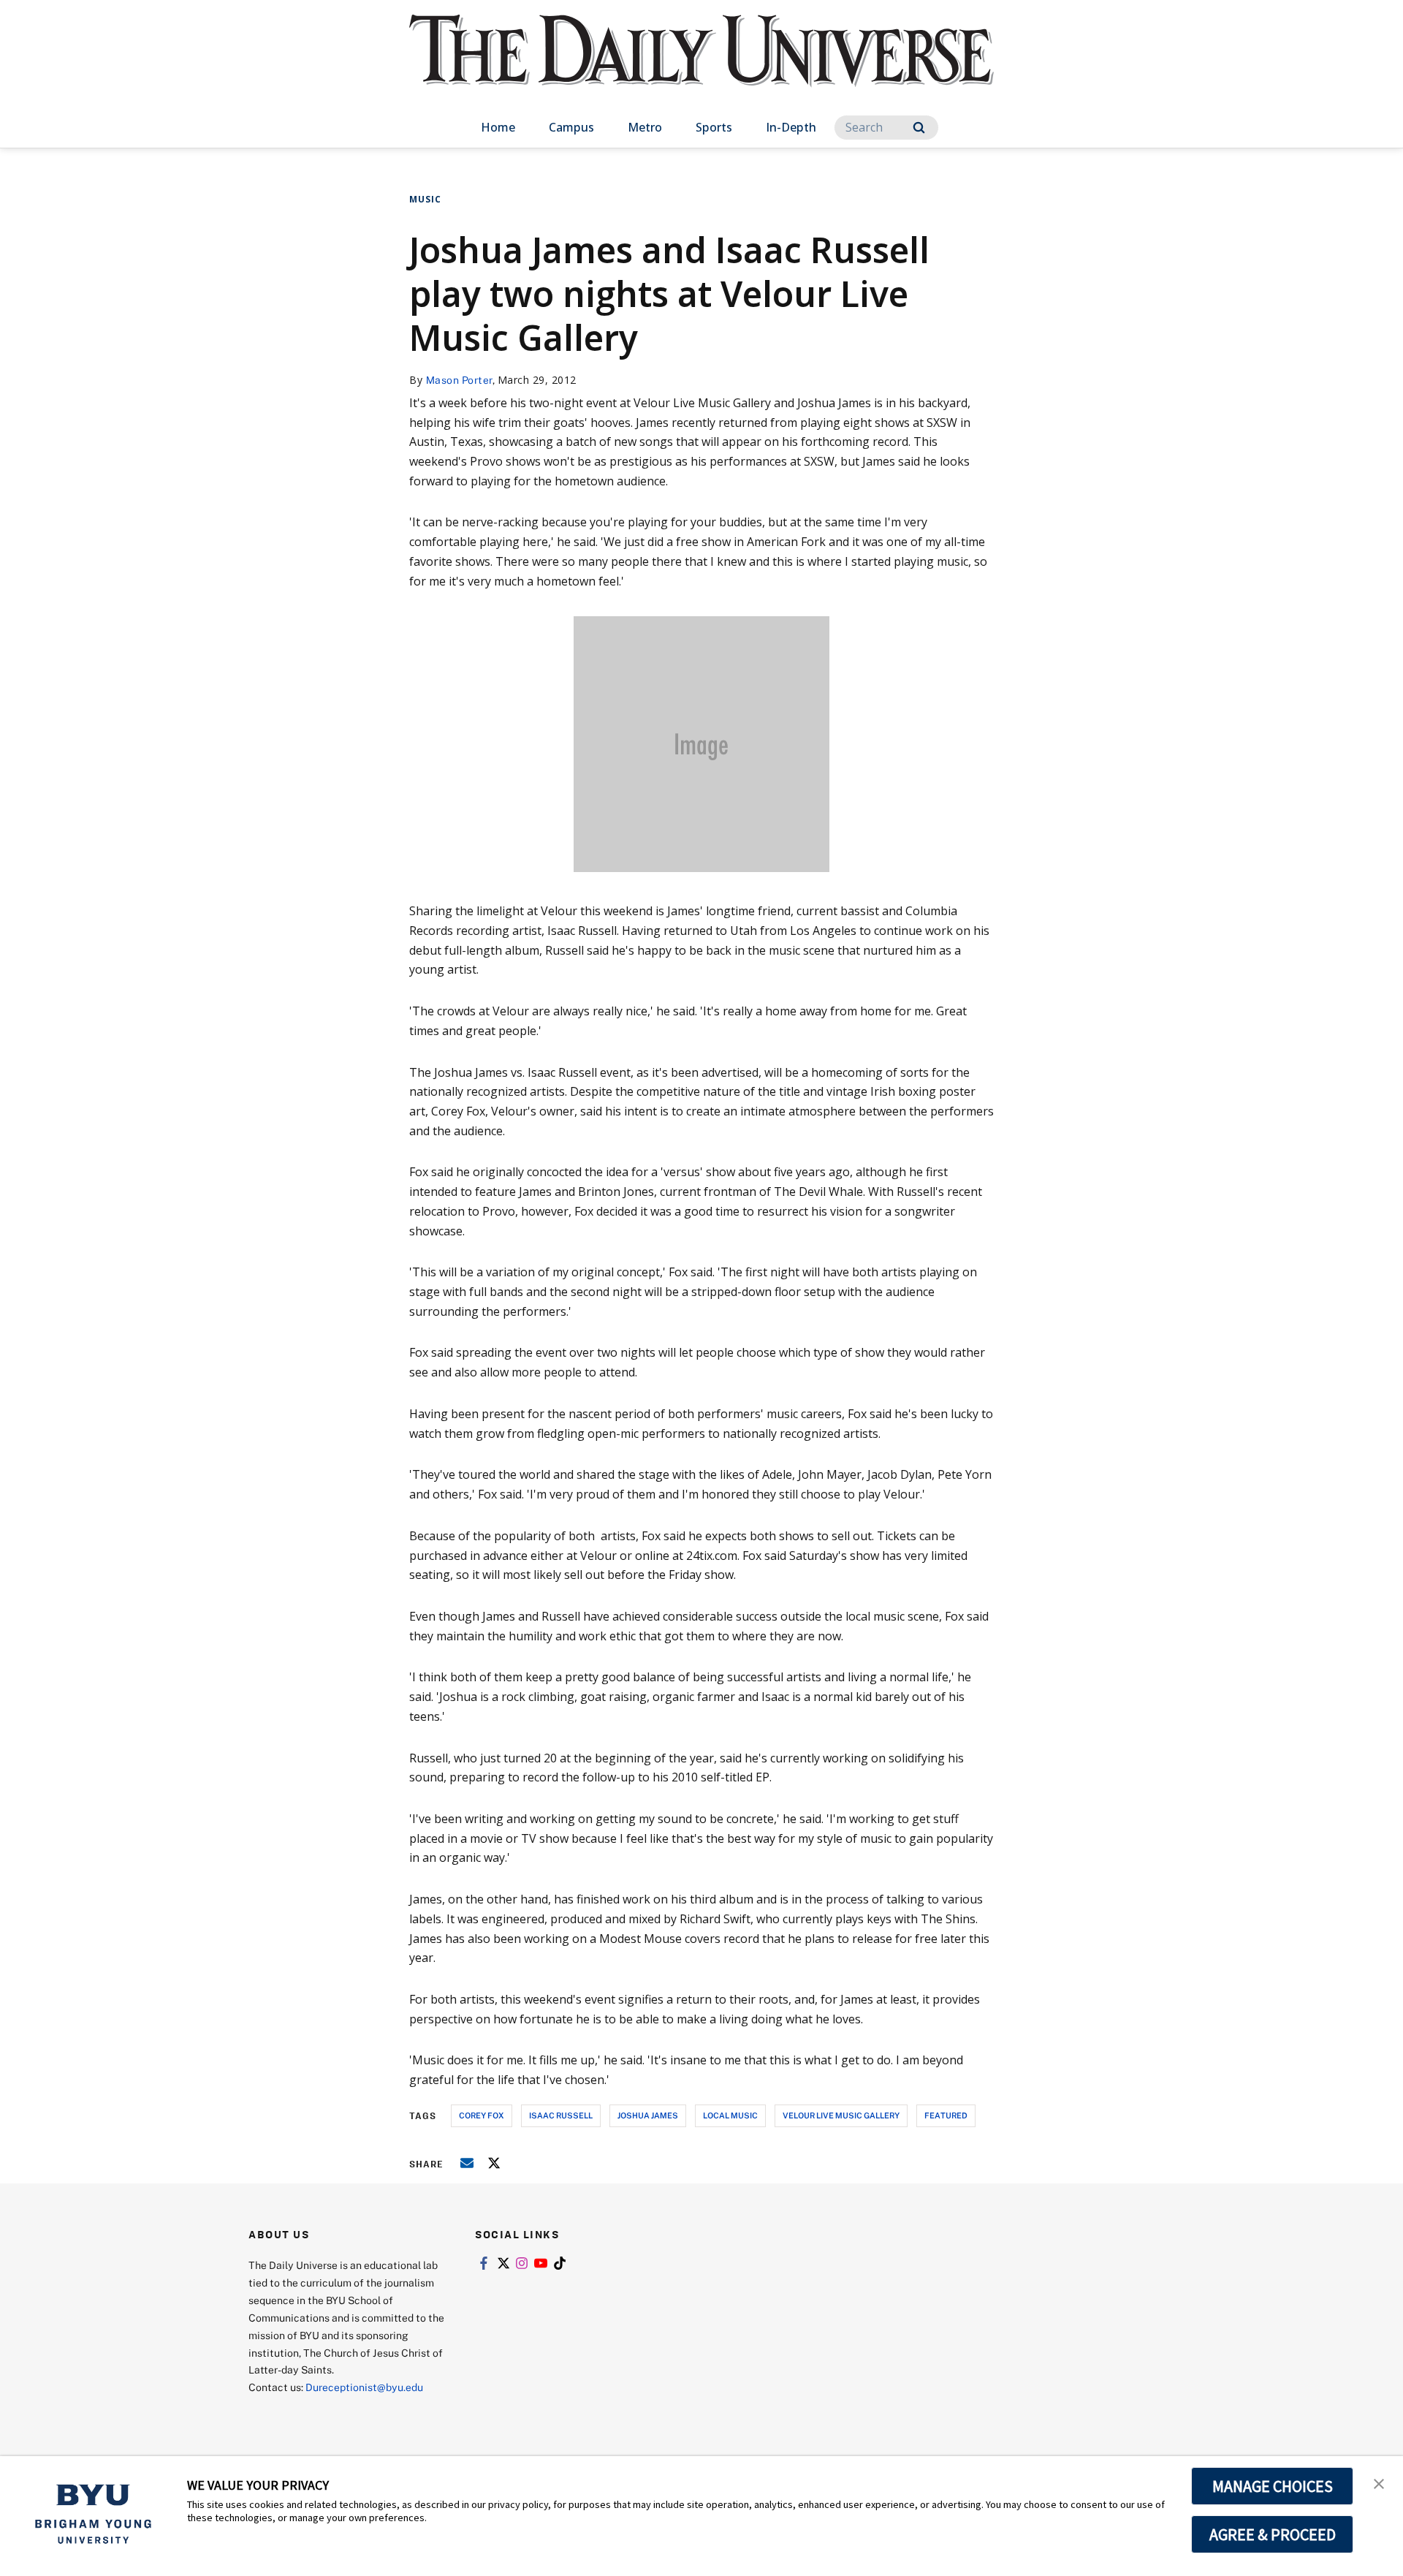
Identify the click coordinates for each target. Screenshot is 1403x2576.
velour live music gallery (841, 2115)
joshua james (648, 2115)
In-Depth (791, 127)
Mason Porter (459, 380)
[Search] (919, 128)
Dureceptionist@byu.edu (364, 2387)
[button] (1379, 2482)
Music (425, 199)
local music (730, 2115)
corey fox (482, 2115)
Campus (571, 127)
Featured (946, 2115)
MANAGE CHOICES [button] (1273, 2486)
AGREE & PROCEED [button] (1273, 2534)
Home (498, 127)
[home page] (701, 65)
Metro (645, 127)
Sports (714, 127)
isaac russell (561, 2115)
